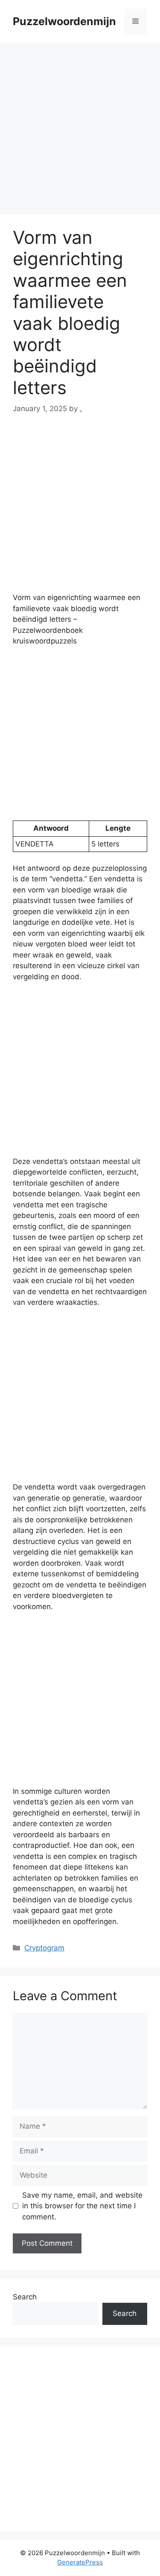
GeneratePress (80, 2562)
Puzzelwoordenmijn (64, 21)
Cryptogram (44, 1948)
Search (25, 2297)
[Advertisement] (80, 131)
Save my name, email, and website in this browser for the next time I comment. (82, 2206)
